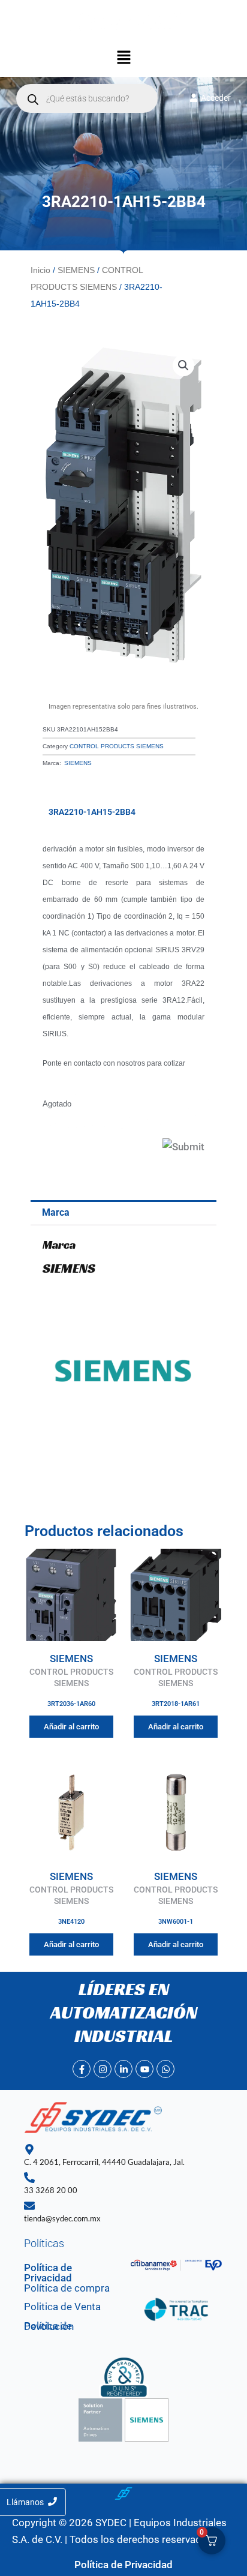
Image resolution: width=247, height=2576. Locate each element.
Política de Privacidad (48, 2273)
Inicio (40, 270)
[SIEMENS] (123, 1370)
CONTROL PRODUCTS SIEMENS (117, 746)
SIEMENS (76, 270)
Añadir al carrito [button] (71, 1727)
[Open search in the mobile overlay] (87, 98)
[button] (123, 59)
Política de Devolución (49, 2326)
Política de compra (67, 2288)
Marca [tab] (56, 1212)
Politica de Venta (62, 2307)
